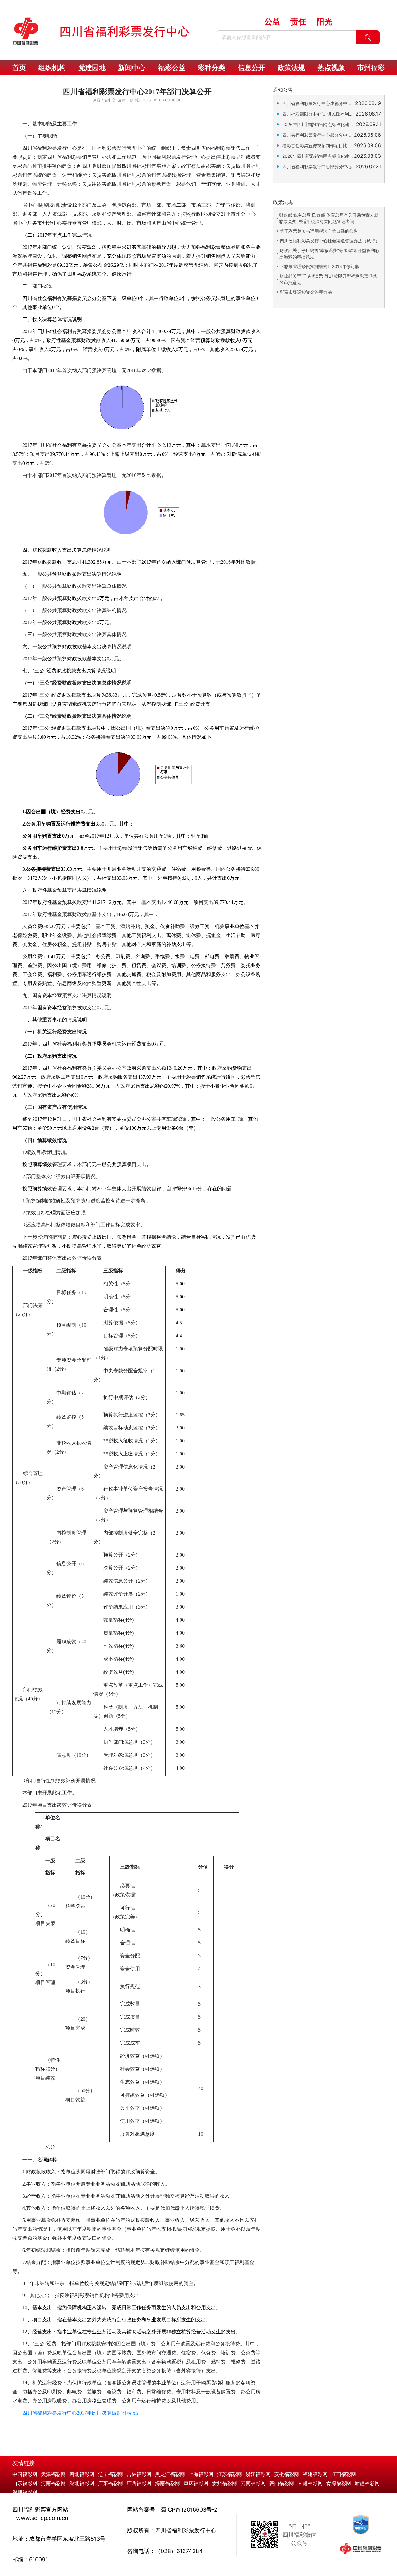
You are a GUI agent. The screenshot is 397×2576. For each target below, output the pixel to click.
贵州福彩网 (225, 2483)
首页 (19, 68)
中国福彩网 (25, 2474)
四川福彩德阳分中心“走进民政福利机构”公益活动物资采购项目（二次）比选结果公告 (319, 114)
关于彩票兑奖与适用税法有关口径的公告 (319, 231)
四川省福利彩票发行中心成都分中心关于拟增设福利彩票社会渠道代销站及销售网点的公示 (319, 103)
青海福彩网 (339, 2483)
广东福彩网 (110, 2483)
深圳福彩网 (25, 2492)
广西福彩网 (139, 2483)
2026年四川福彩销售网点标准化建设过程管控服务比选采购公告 (318, 156)
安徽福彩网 (287, 2474)
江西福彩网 (344, 2474)
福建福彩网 (315, 2474)
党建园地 (92, 68)
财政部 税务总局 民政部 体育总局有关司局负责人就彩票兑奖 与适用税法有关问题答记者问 (329, 218)
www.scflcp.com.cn (42, 2518)
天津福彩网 (53, 2474)
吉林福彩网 (139, 2474)
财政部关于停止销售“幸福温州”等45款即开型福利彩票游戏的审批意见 (329, 253)
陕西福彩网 (282, 2483)
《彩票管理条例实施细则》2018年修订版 (320, 266)
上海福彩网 (201, 2474)
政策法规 (291, 68)
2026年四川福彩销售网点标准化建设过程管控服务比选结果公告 (319, 124)
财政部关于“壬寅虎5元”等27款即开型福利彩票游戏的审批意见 (328, 279)
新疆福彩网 (367, 2483)
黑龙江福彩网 (170, 2474)
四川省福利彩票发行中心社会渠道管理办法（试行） (330, 241)
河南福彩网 (53, 2483)
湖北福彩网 (82, 2483)
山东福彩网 (25, 2483)
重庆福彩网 (196, 2483)
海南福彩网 (167, 2483)
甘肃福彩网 (310, 2483)
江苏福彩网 (230, 2474)
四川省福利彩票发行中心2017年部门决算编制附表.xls (80, 2413)
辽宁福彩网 (110, 2474)
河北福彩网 (82, 2474)
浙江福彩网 (258, 2474)
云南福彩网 (253, 2483)
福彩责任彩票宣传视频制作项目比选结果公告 (318, 145)
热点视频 (331, 68)
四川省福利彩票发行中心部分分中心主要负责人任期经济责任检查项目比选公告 (319, 167)
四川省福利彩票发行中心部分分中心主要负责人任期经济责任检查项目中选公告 (318, 135)
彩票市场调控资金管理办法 (306, 292)
